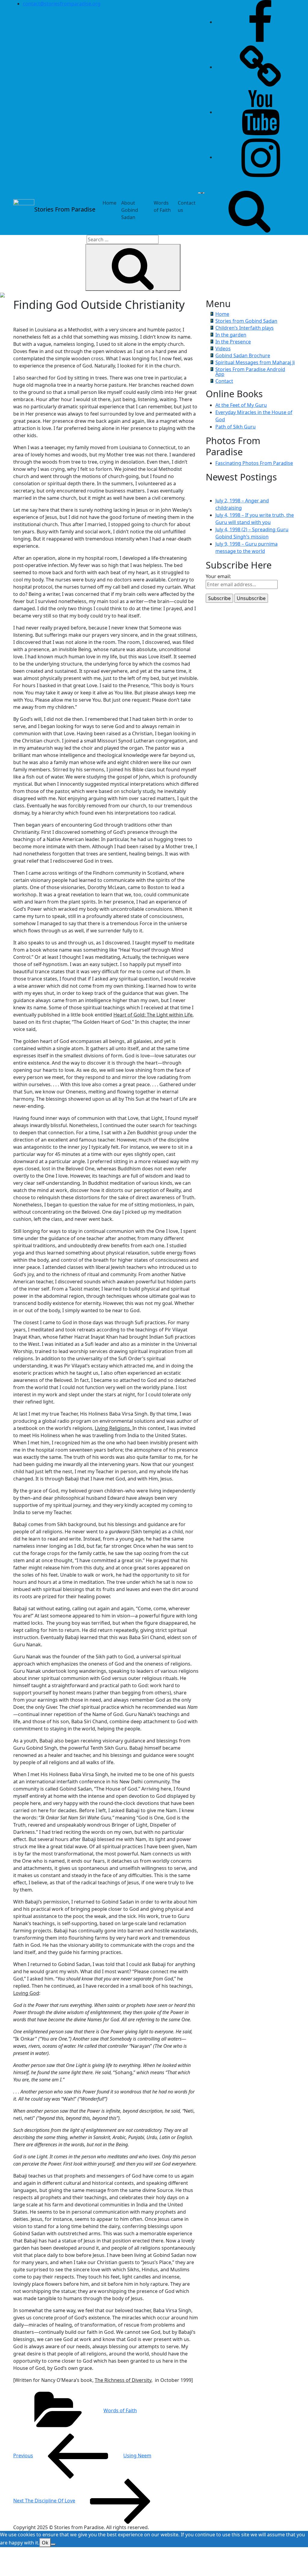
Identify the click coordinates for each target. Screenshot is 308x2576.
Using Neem (82, 2456)
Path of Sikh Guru (236, 427)
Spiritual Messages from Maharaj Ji (255, 362)
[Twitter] (260, 67)
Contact (224, 381)
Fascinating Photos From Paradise (254, 463)
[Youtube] (260, 112)
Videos (223, 349)
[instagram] (260, 157)
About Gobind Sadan (130, 210)
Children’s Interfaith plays (245, 328)
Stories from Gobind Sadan (246, 321)
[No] (53, 2544)
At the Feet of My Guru (241, 405)
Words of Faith (162, 206)
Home (109, 203)
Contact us (187, 206)
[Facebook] (260, 22)
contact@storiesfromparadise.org (62, 4)
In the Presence (233, 342)
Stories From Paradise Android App (250, 372)
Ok (45, 2543)
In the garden (231, 335)
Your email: (218, 576)
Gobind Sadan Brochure (243, 355)
